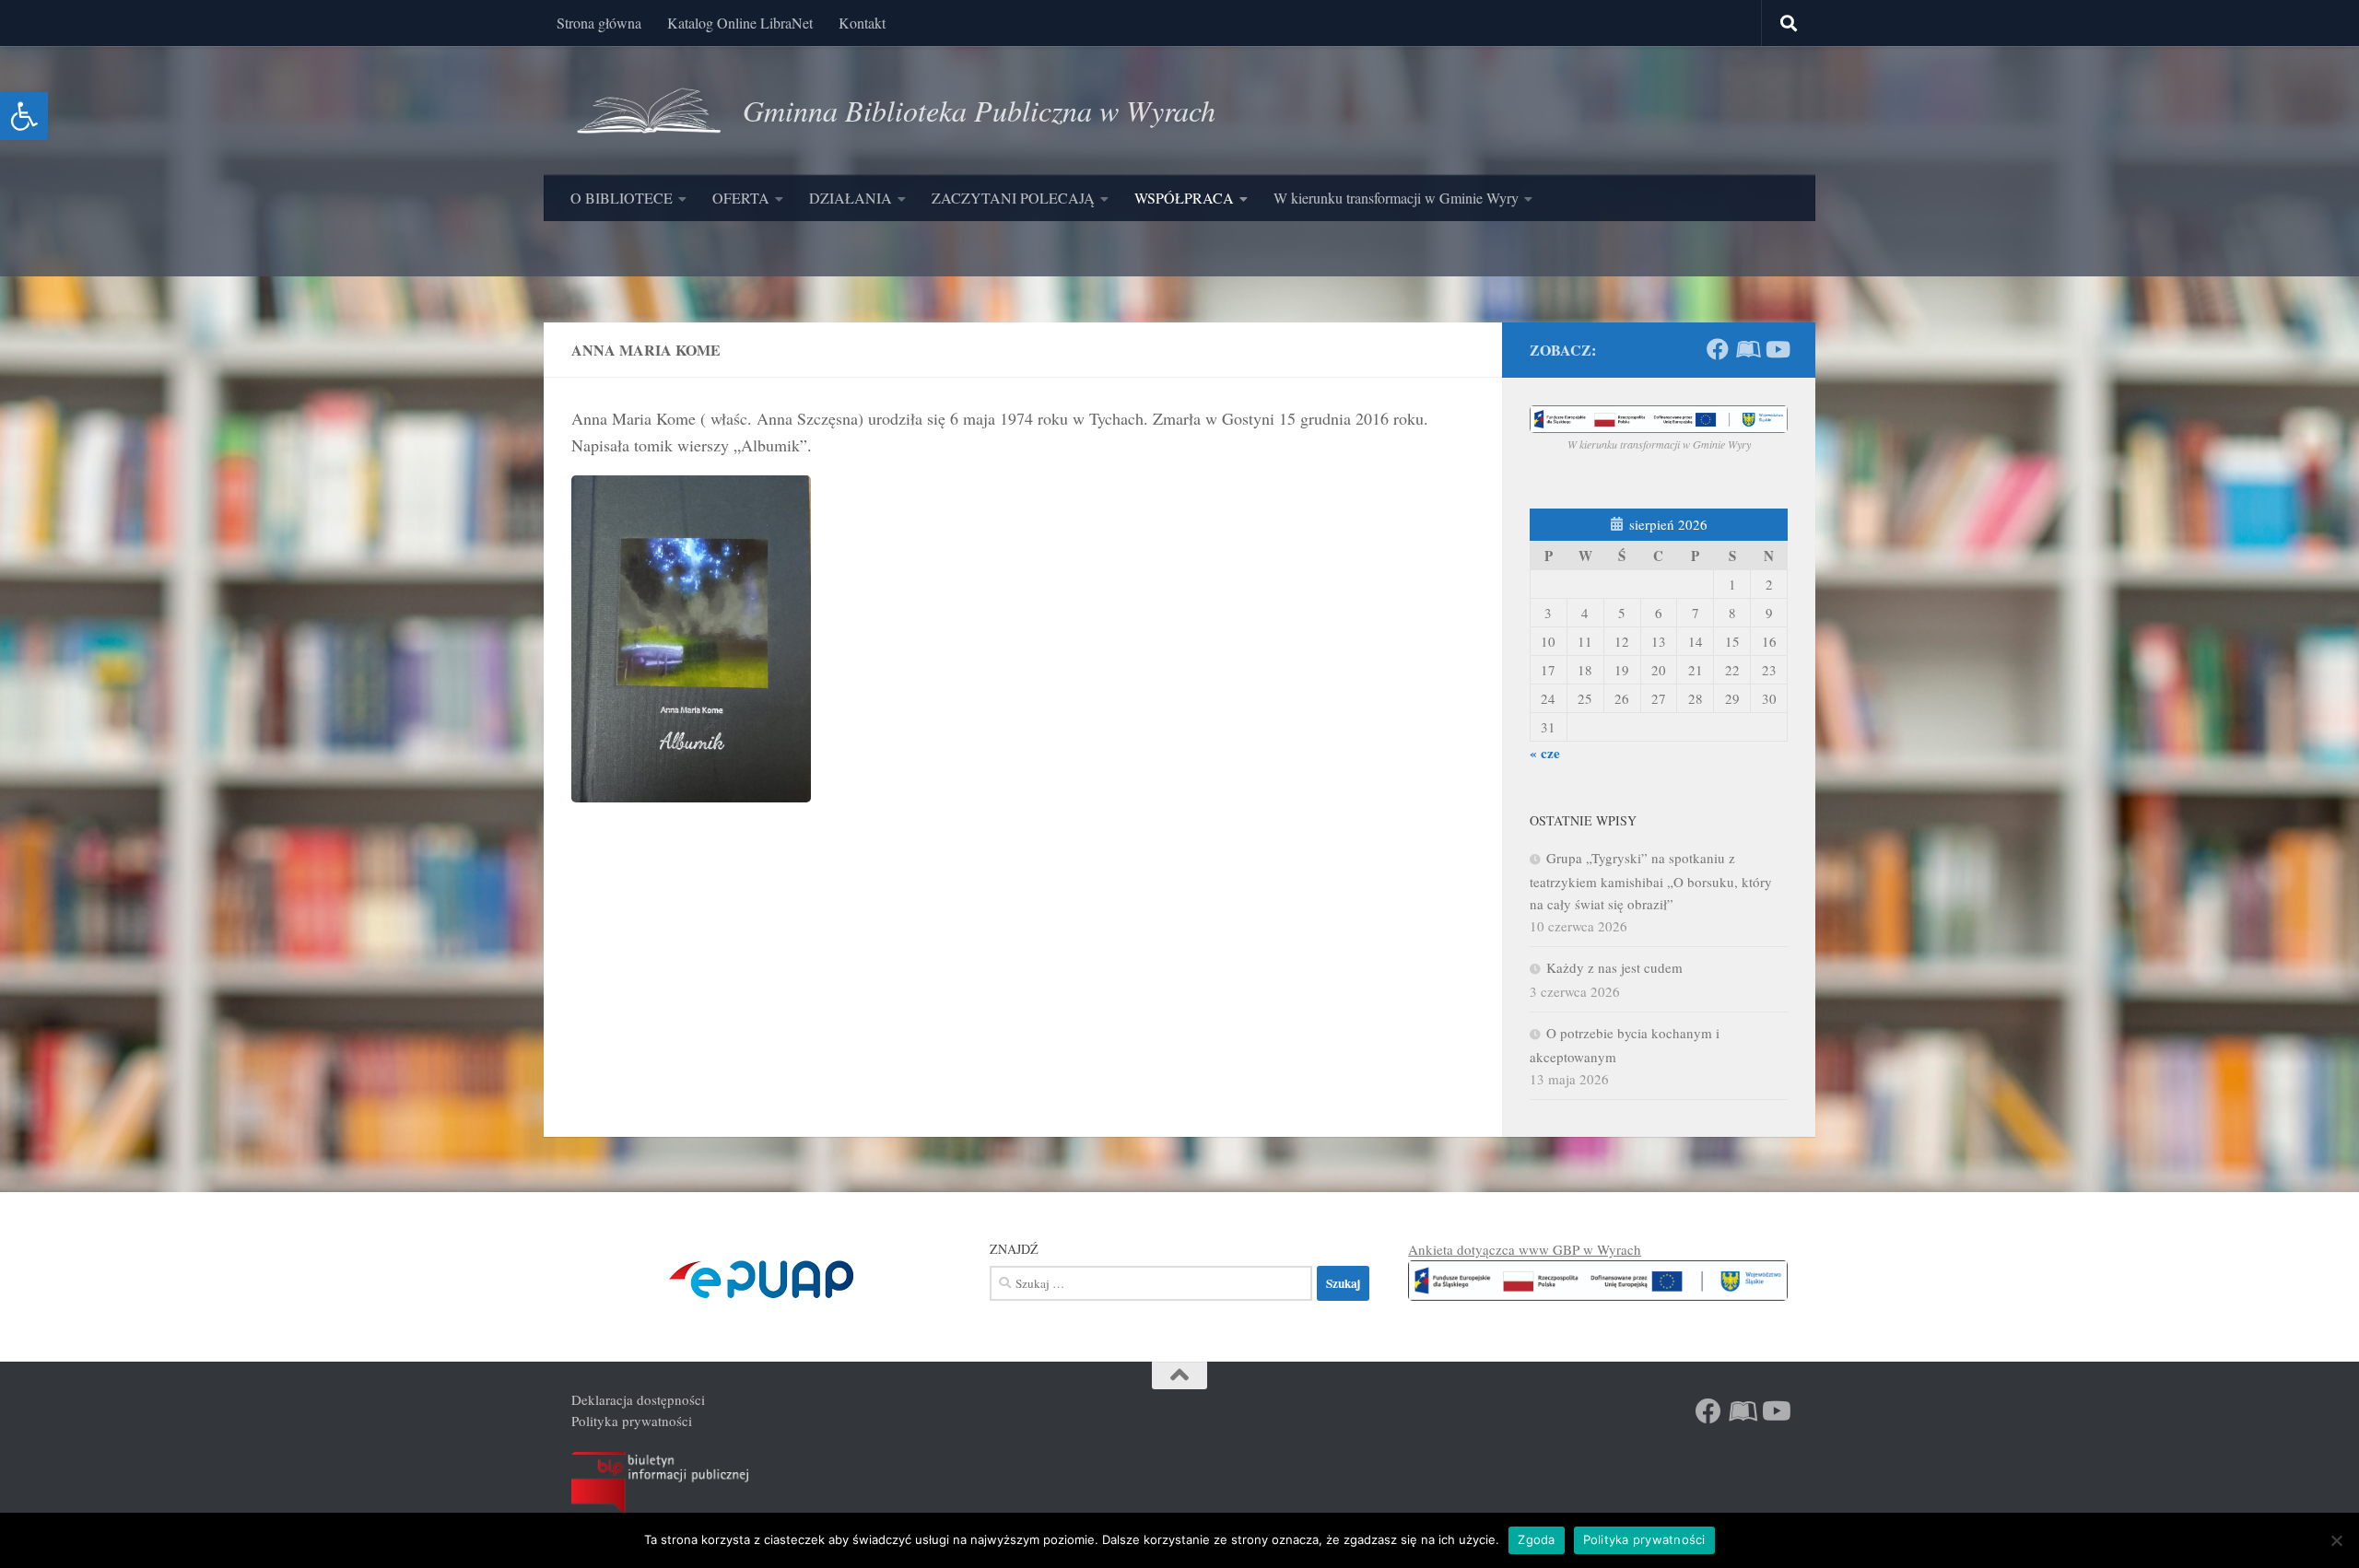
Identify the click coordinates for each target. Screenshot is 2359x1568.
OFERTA (741, 198)
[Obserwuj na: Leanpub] (1747, 349)
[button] (24, 116)
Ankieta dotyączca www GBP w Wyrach (1525, 1249)
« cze (1545, 753)
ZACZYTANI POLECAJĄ (1013, 198)
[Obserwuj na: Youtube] (1777, 349)
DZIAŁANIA (851, 198)
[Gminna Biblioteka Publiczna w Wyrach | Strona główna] (648, 111)
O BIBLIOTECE (622, 198)
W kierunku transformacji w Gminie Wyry (1396, 198)
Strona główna (599, 23)
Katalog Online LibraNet (740, 23)
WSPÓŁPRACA (1184, 198)
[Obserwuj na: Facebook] (1718, 349)
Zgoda (1536, 1539)
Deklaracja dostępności (638, 1399)
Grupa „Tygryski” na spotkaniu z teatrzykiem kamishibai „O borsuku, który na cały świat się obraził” (1651, 881)
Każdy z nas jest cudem (1614, 967)
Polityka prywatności (632, 1421)
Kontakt (862, 23)
